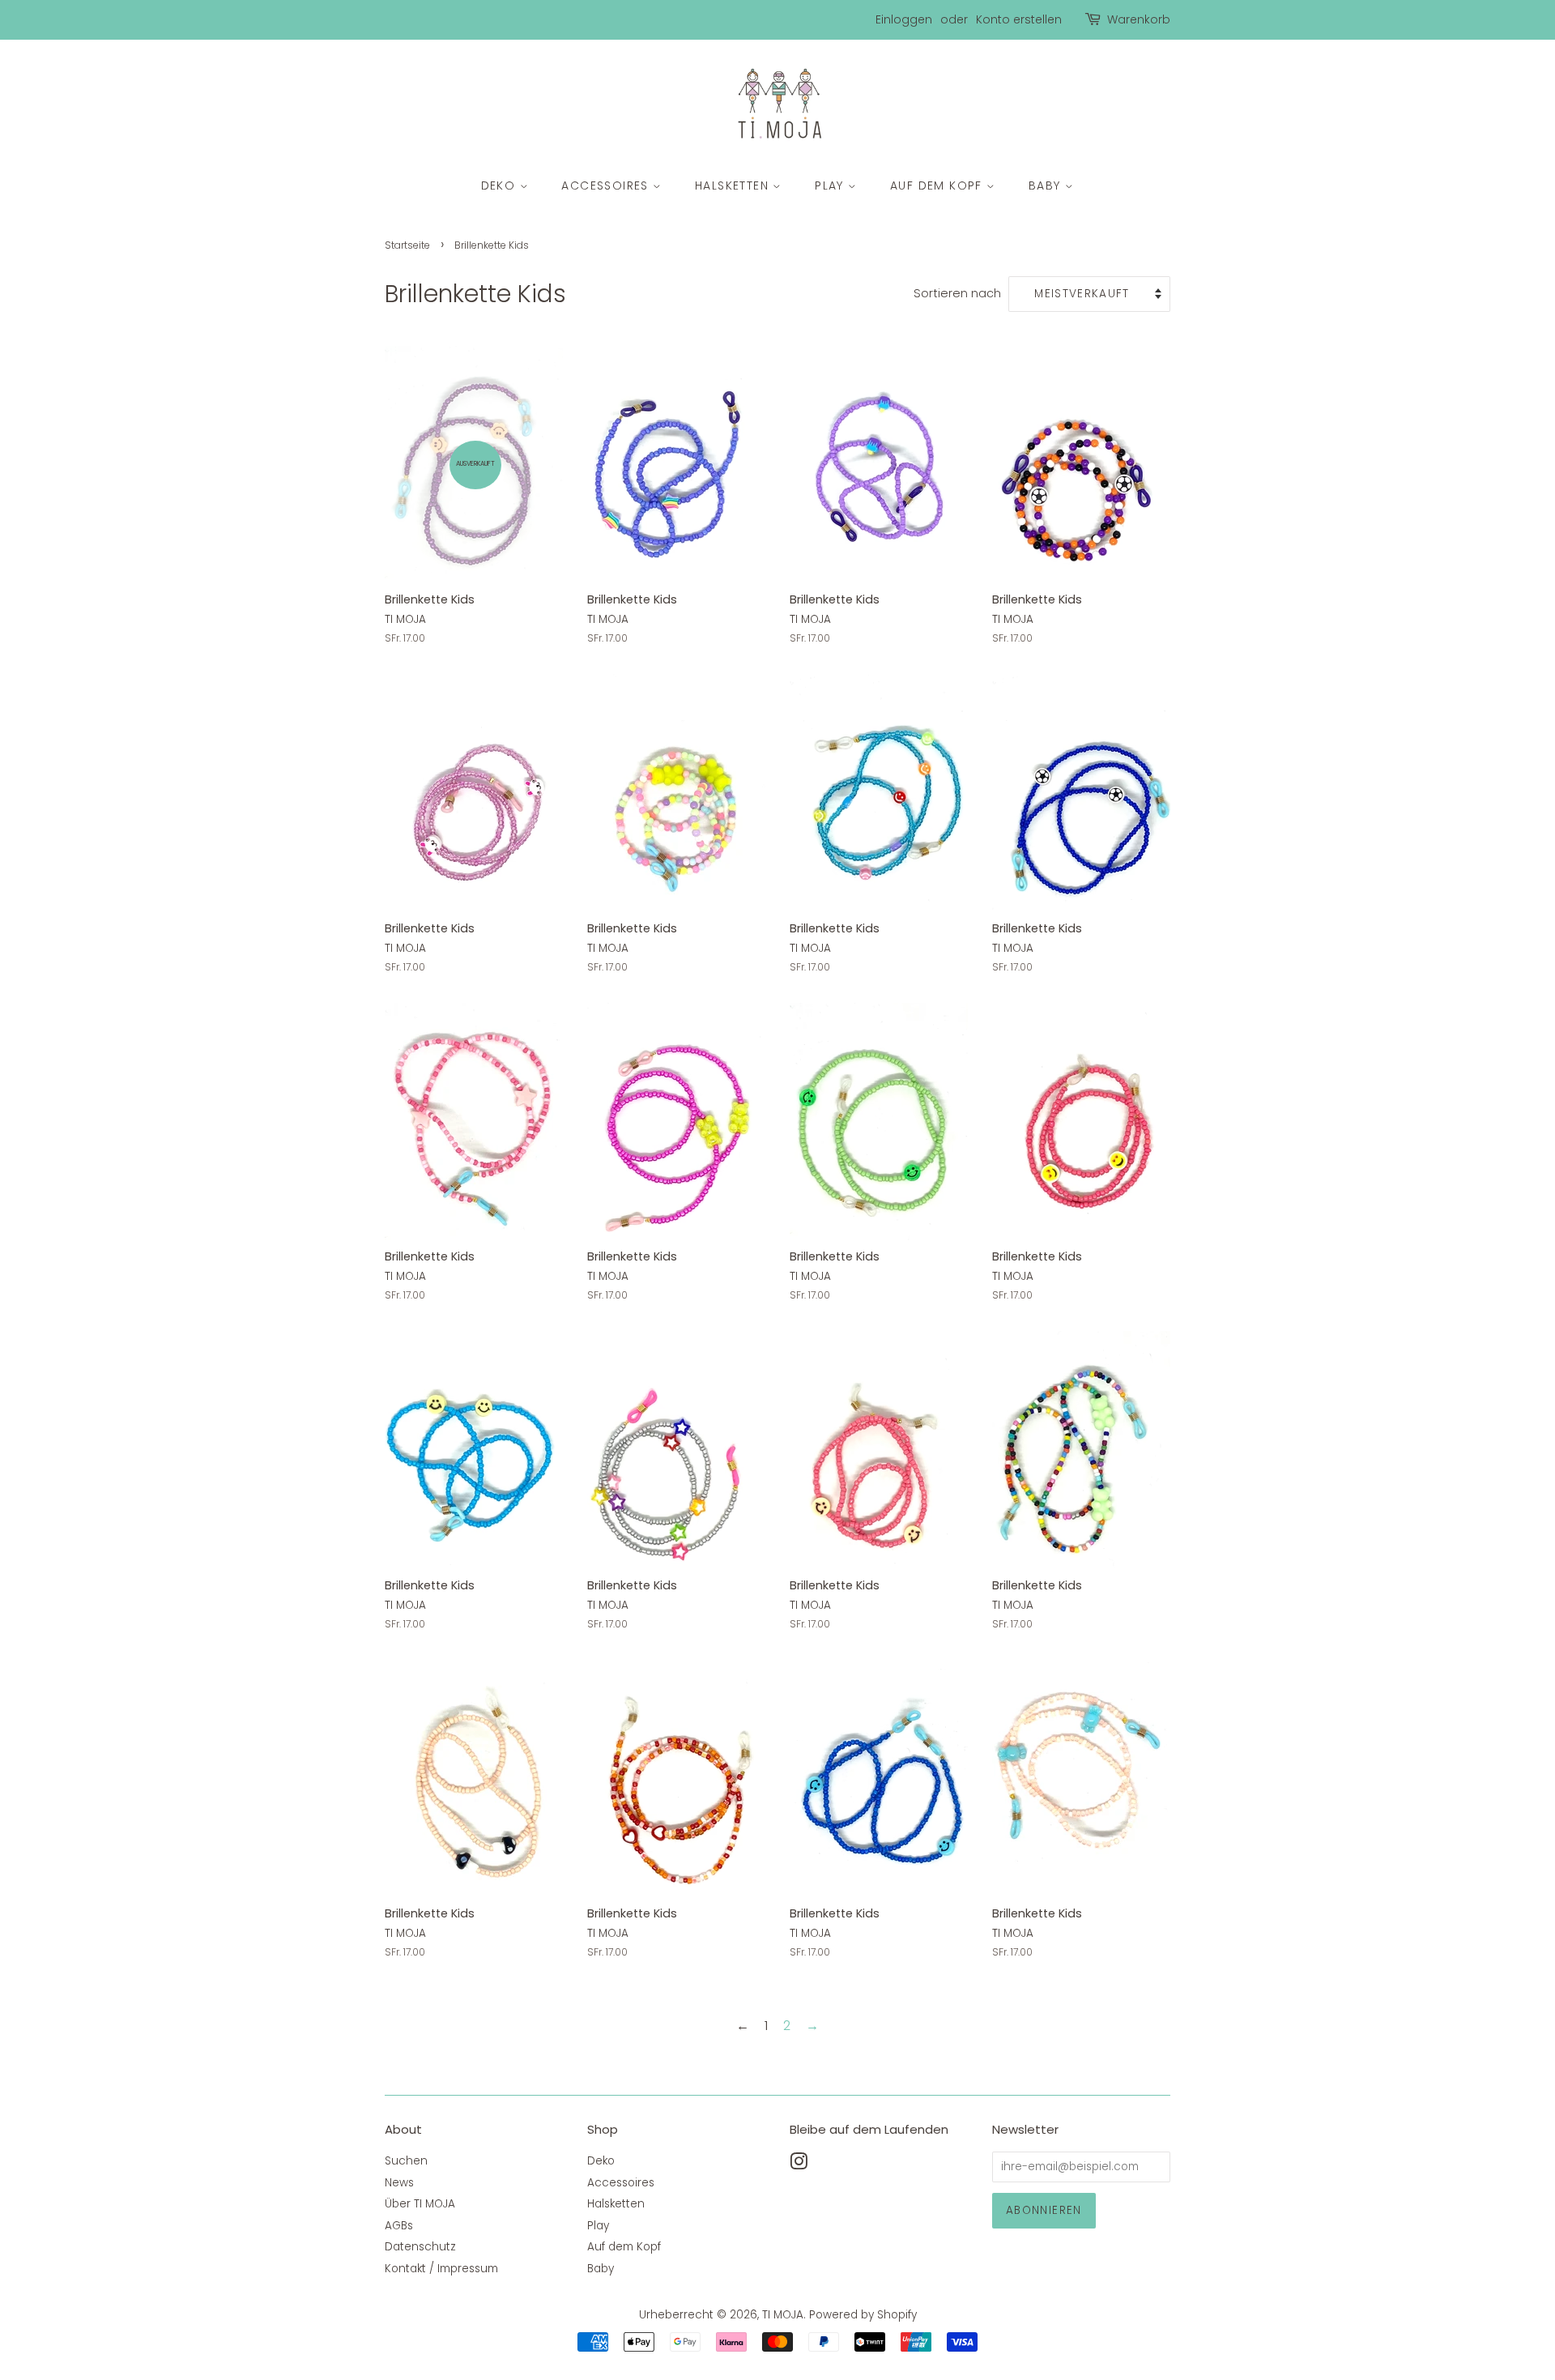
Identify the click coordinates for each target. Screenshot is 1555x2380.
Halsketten (734, 186)
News (399, 2183)
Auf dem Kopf (938, 186)
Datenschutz (420, 2247)
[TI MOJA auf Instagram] (799, 2165)
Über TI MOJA (420, 2204)
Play (831, 186)
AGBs (399, 2226)
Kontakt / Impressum (441, 2269)
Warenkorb (1139, 19)
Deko (501, 186)
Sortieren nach (957, 293)
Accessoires (607, 186)
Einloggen (904, 19)
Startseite (407, 245)
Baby (1047, 186)
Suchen (406, 2161)
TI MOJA (783, 2315)
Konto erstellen (1019, 19)
